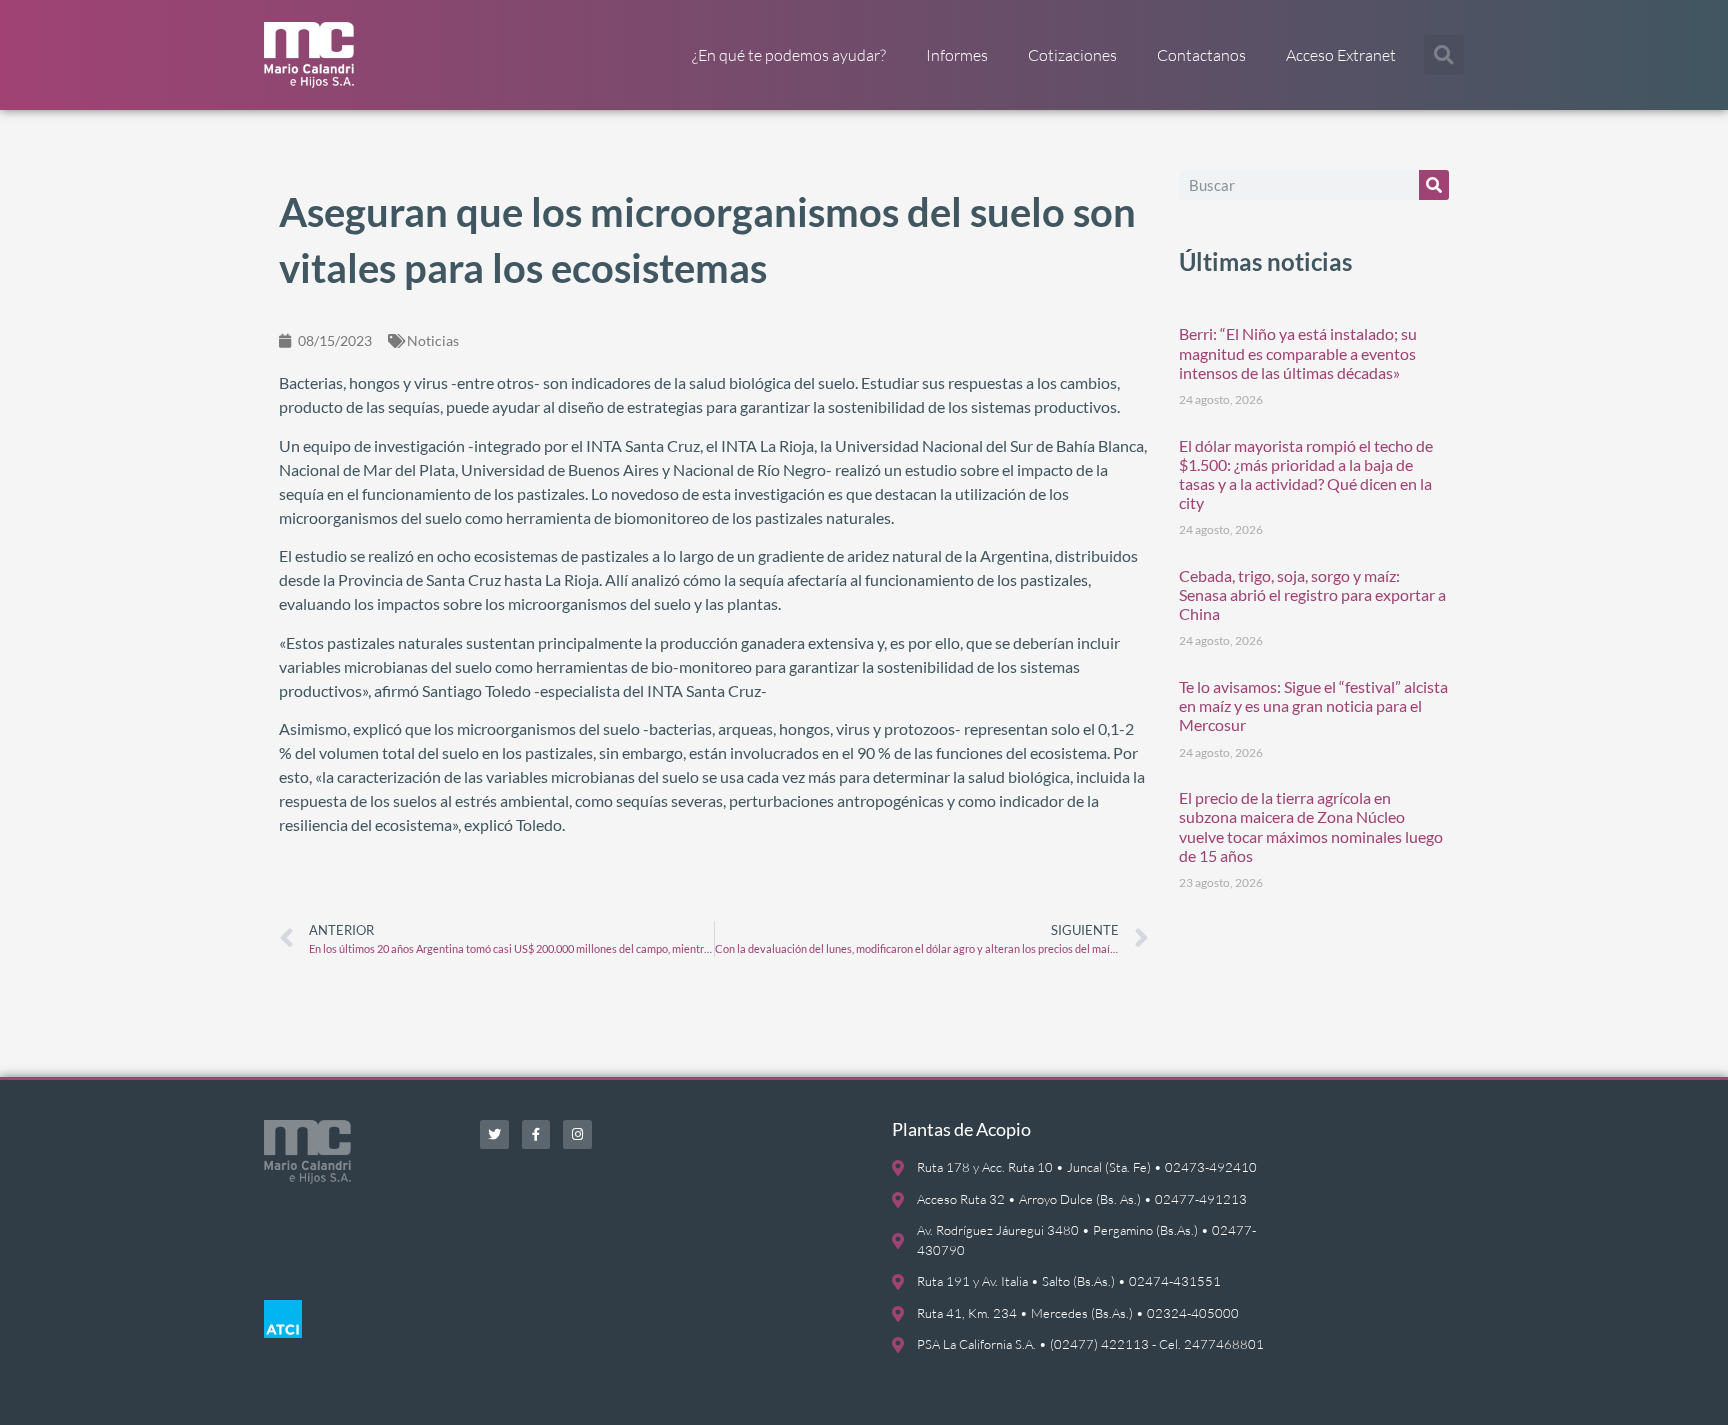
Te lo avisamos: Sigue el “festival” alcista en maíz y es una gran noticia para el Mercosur (1313, 705)
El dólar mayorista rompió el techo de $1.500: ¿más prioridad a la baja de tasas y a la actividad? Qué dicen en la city (1306, 474)
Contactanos (1201, 55)
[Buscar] (1434, 185)
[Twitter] (494, 1134)
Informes (957, 55)
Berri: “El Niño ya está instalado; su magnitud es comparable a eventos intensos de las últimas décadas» (1298, 352)
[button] (1444, 55)
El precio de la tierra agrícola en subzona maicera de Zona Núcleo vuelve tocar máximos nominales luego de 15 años (1311, 826)
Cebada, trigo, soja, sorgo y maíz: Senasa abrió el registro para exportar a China (1312, 594)
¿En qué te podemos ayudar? (789, 55)
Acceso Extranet (1341, 55)
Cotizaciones (1072, 55)
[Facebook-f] (536, 1134)
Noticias (433, 340)
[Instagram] (577, 1134)
